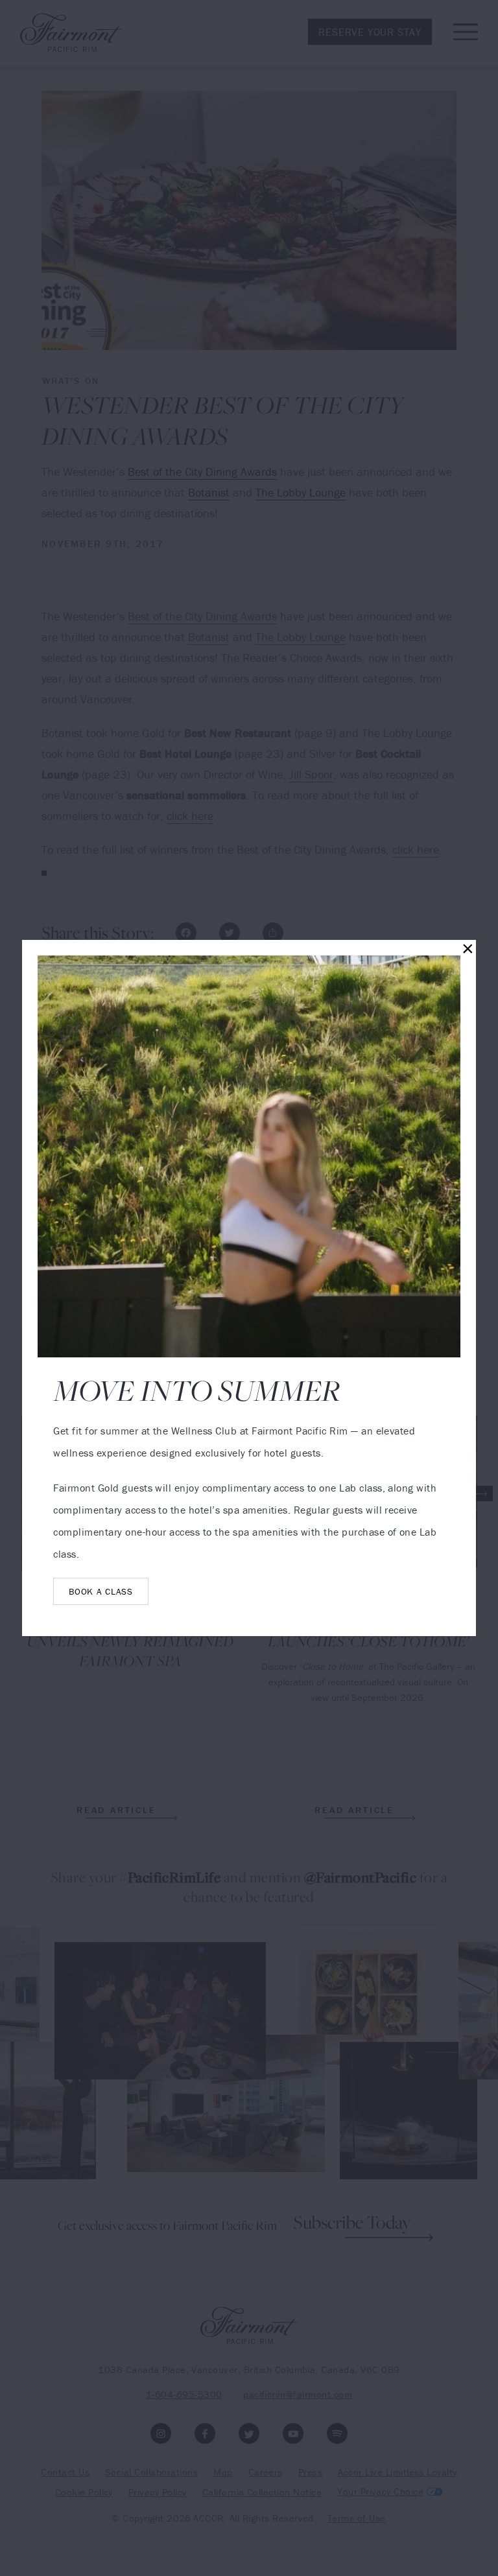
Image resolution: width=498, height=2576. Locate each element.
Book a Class (101, 1591)
